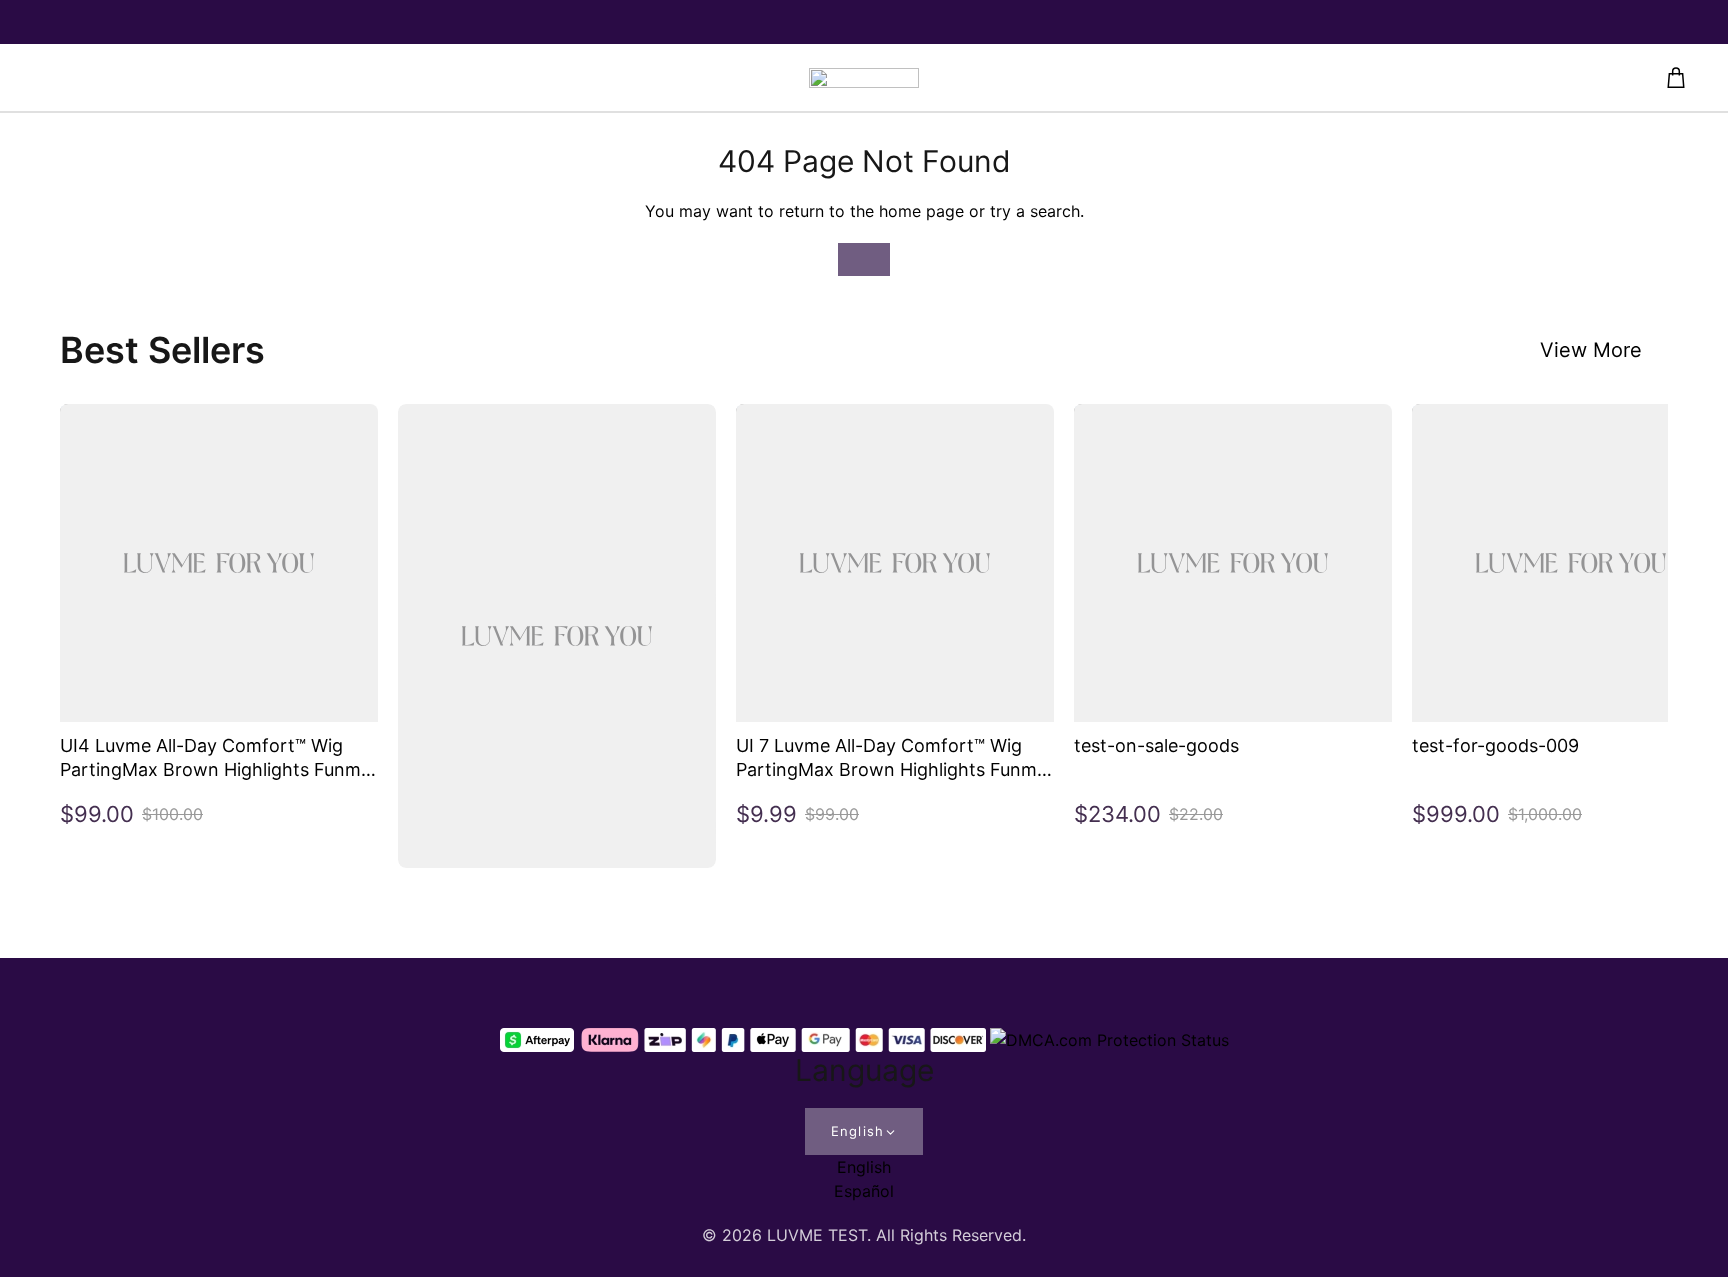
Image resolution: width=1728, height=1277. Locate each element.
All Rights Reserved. (951, 1235)
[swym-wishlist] (424, 78)
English (857, 1131)
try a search (1035, 211)
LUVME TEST (817, 1235)
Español (864, 1191)
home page (921, 211)
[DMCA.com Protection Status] (1109, 1040)
